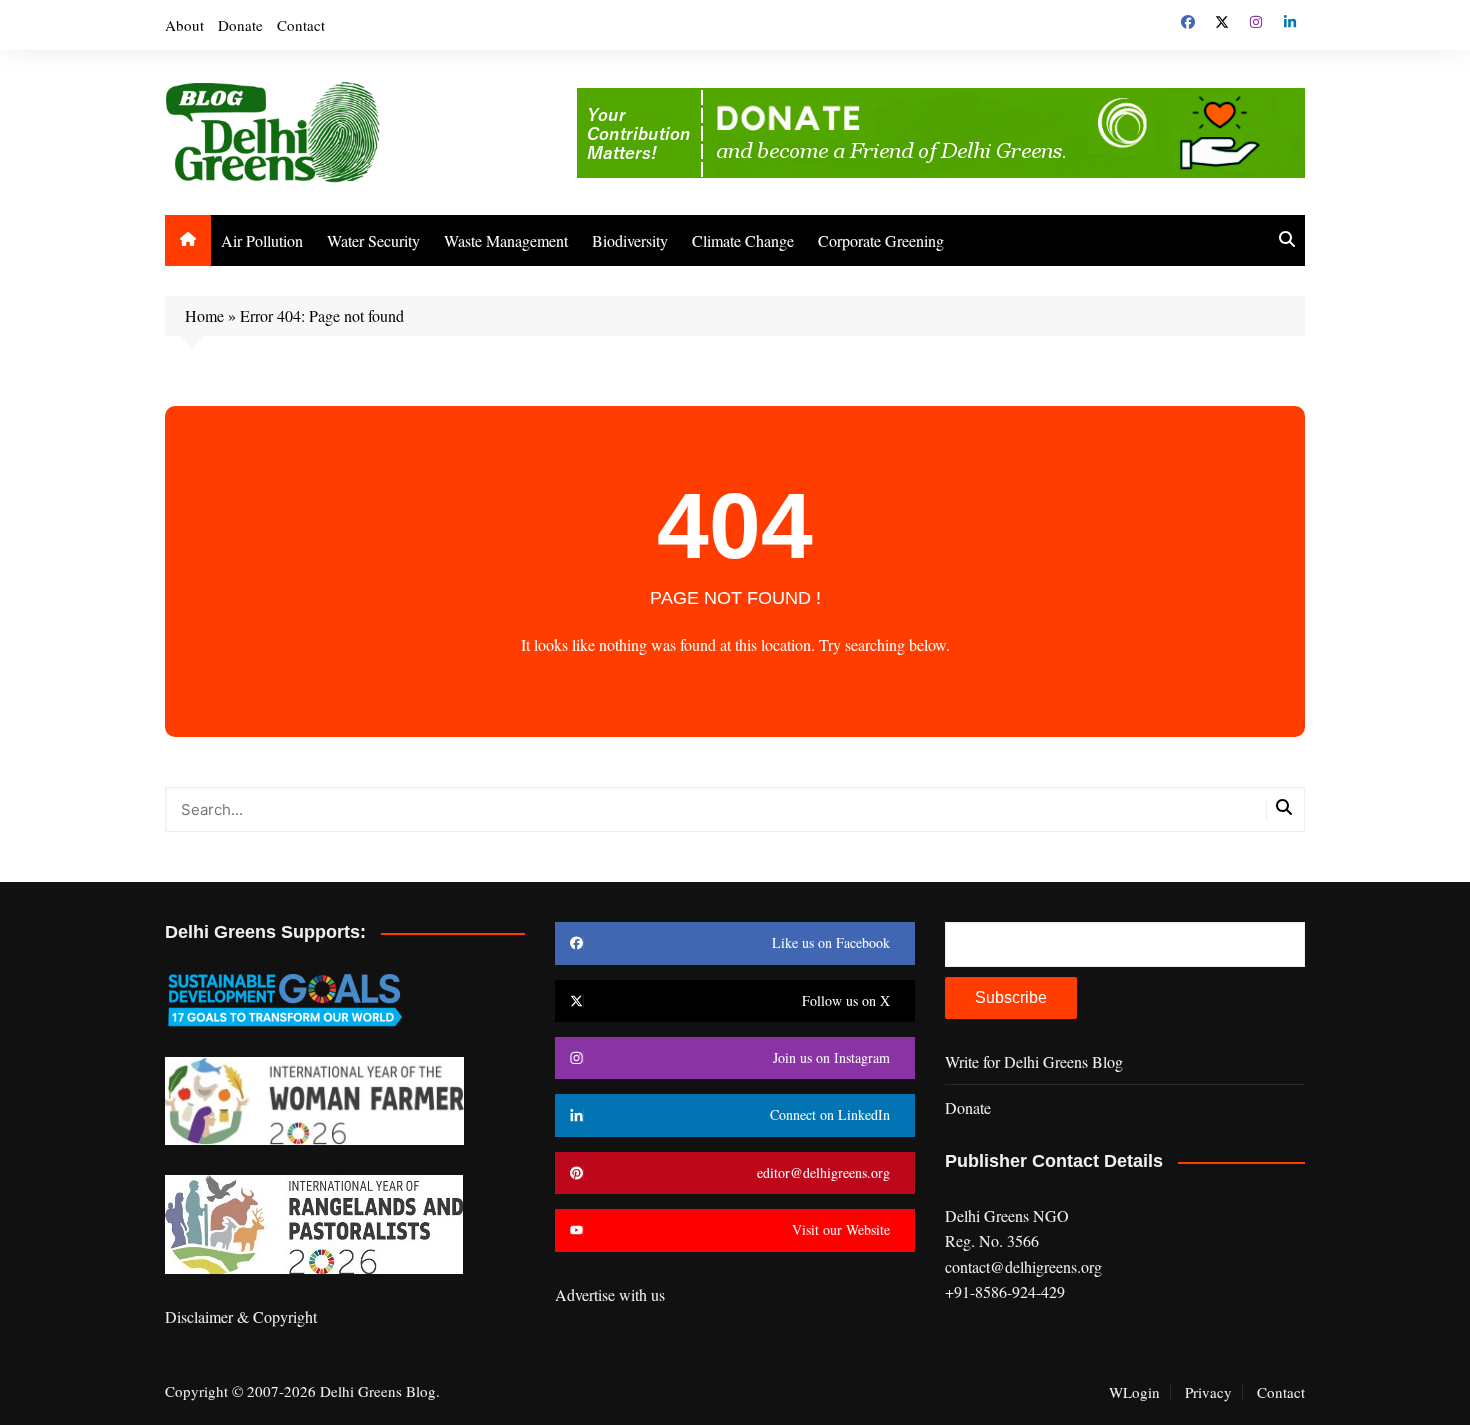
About (184, 25)
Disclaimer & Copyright (241, 1316)
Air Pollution (262, 240)
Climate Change (743, 240)
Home (204, 315)
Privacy (1208, 1392)
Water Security (373, 240)
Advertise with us (610, 1294)
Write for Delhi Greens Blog (1034, 1061)
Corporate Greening (881, 240)
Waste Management (506, 240)
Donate (240, 25)
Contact (301, 25)
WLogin (1134, 1392)
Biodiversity (630, 240)
